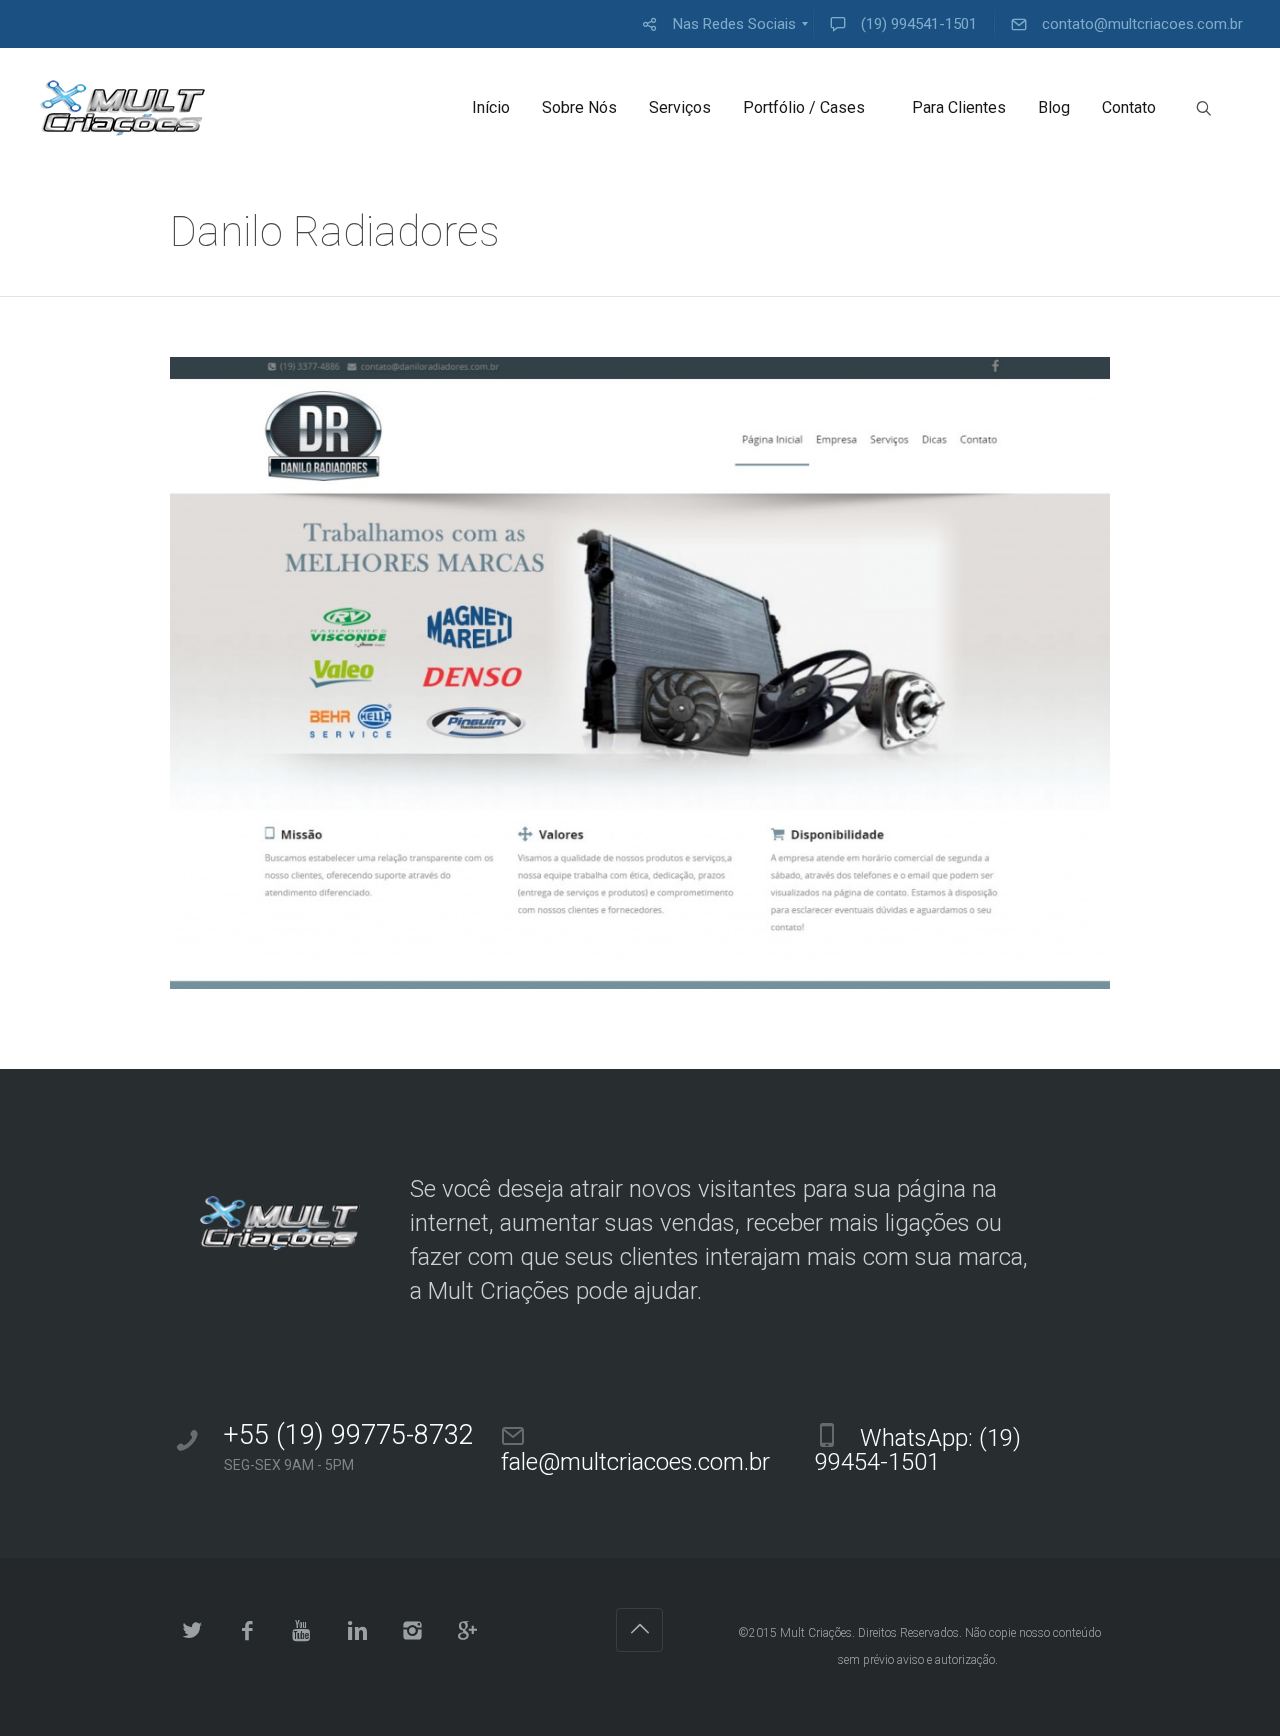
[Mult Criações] (122, 108)
